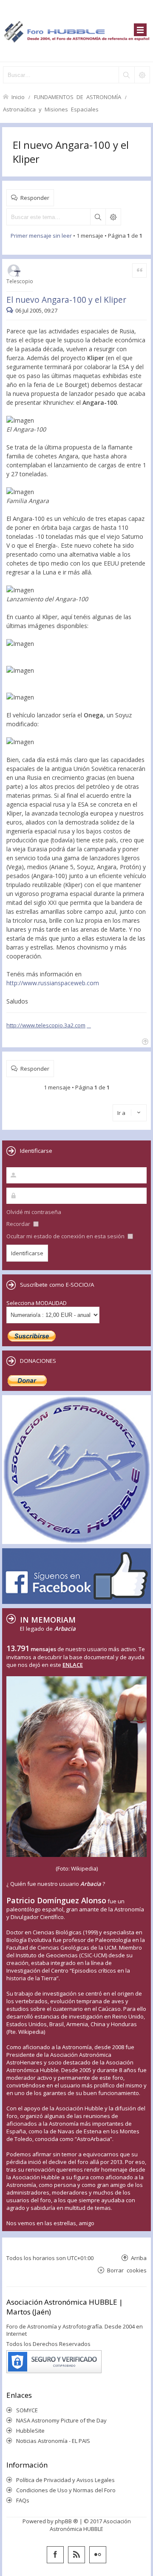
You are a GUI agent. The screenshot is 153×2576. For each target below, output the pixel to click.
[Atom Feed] (76, 2555)
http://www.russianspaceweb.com (53, 983)
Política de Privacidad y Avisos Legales (65, 2480)
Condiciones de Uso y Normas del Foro (66, 2490)
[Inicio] (76, 31)
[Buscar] (126, 75)
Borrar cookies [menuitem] (127, 2270)
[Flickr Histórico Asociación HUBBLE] (98, 2555)
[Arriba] (144, 1041)
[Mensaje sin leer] (11, 310)
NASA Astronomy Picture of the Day (61, 2420)
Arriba (139, 2258)
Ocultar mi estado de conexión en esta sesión (66, 1236)
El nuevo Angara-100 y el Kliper (66, 300)
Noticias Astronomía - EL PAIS (53, 2441)
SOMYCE (27, 2410)
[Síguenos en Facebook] (55, 2555)
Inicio (18, 97)
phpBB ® (67, 2521)
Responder (35, 198)
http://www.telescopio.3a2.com (46, 1025)
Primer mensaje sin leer (41, 236)
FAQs (23, 2500)
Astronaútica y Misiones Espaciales (51, 109)
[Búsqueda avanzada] (142, 75)
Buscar (98, 217)
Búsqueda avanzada (113, 217)
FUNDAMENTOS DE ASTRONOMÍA (78, 97)
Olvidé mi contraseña (34, 1212)
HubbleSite (30, 2431)
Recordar (19, 1224)
